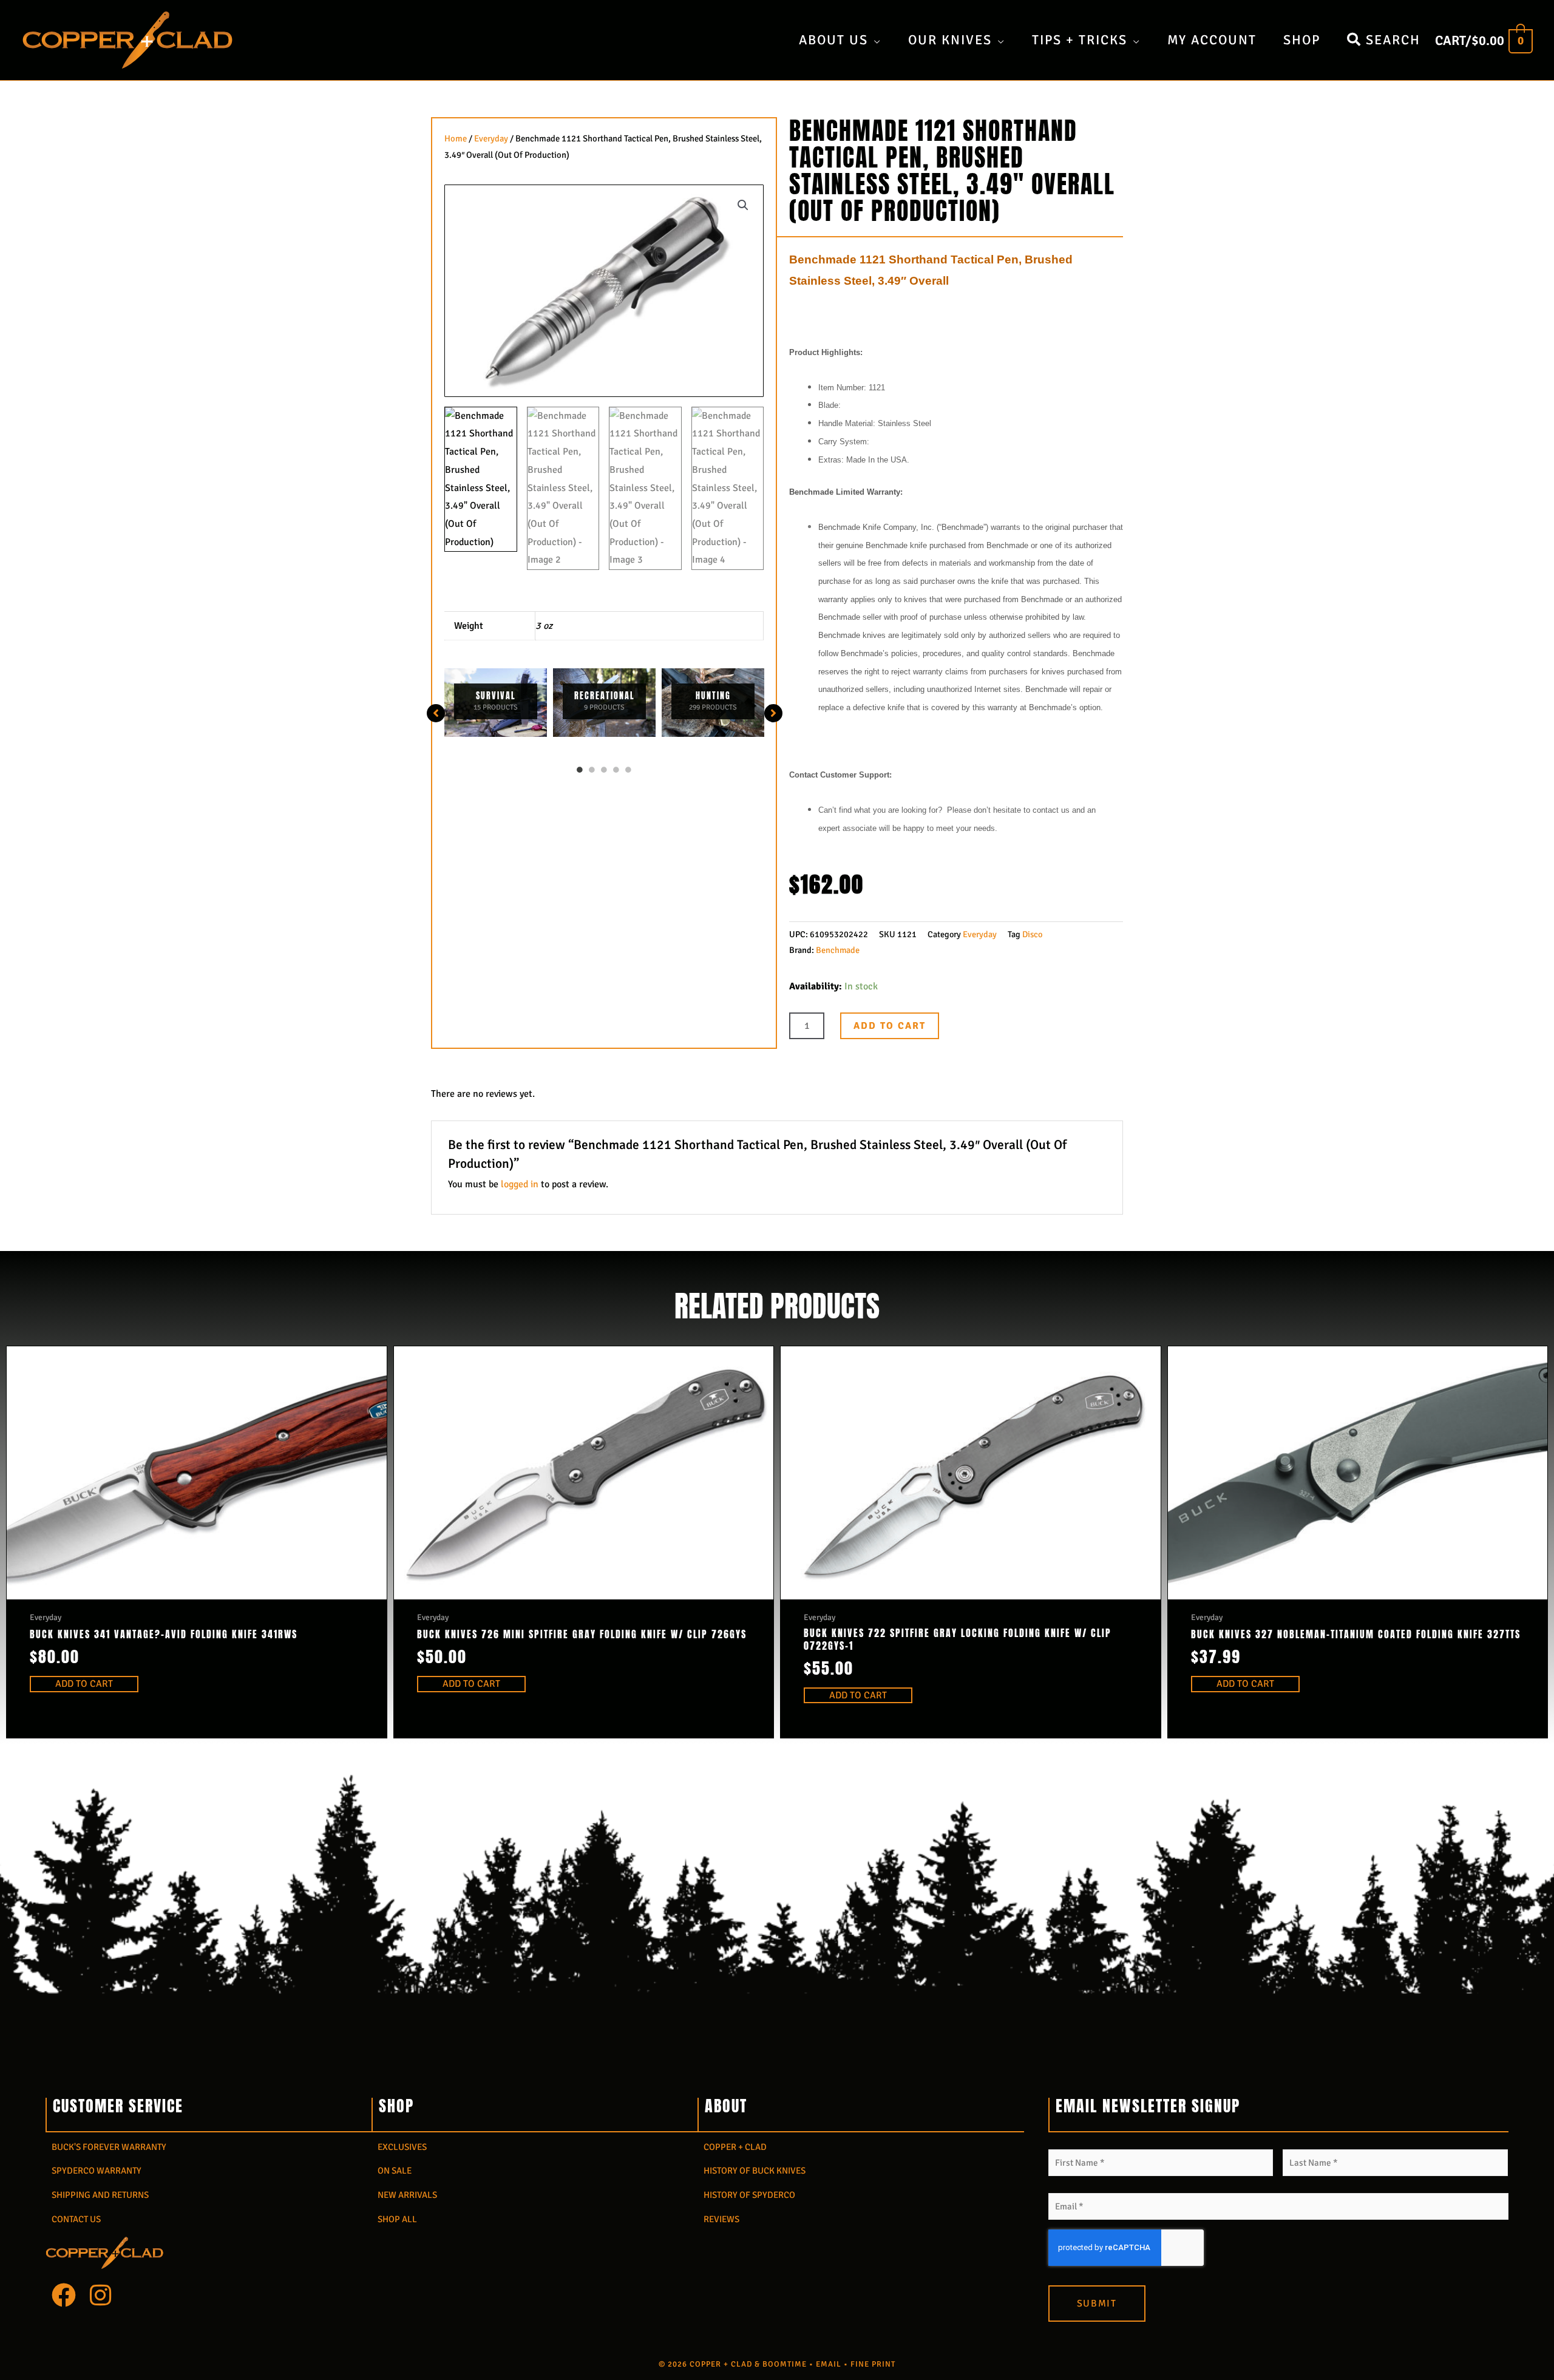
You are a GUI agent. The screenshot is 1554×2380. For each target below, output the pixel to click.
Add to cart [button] (84, 1684)
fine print (873, 2364)
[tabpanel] (496, 703)
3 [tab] (604, 770)
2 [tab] (592, 770)
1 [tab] (580, 770)
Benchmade (838, 950)
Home (456, 138)
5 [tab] (628, 770)
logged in (520, 1184)
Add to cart (890, 1026)
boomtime (785, 2364)
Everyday (491, 138)
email (829, 2364)
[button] (743, 205)
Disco (1032, 934)
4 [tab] (616, 770)
